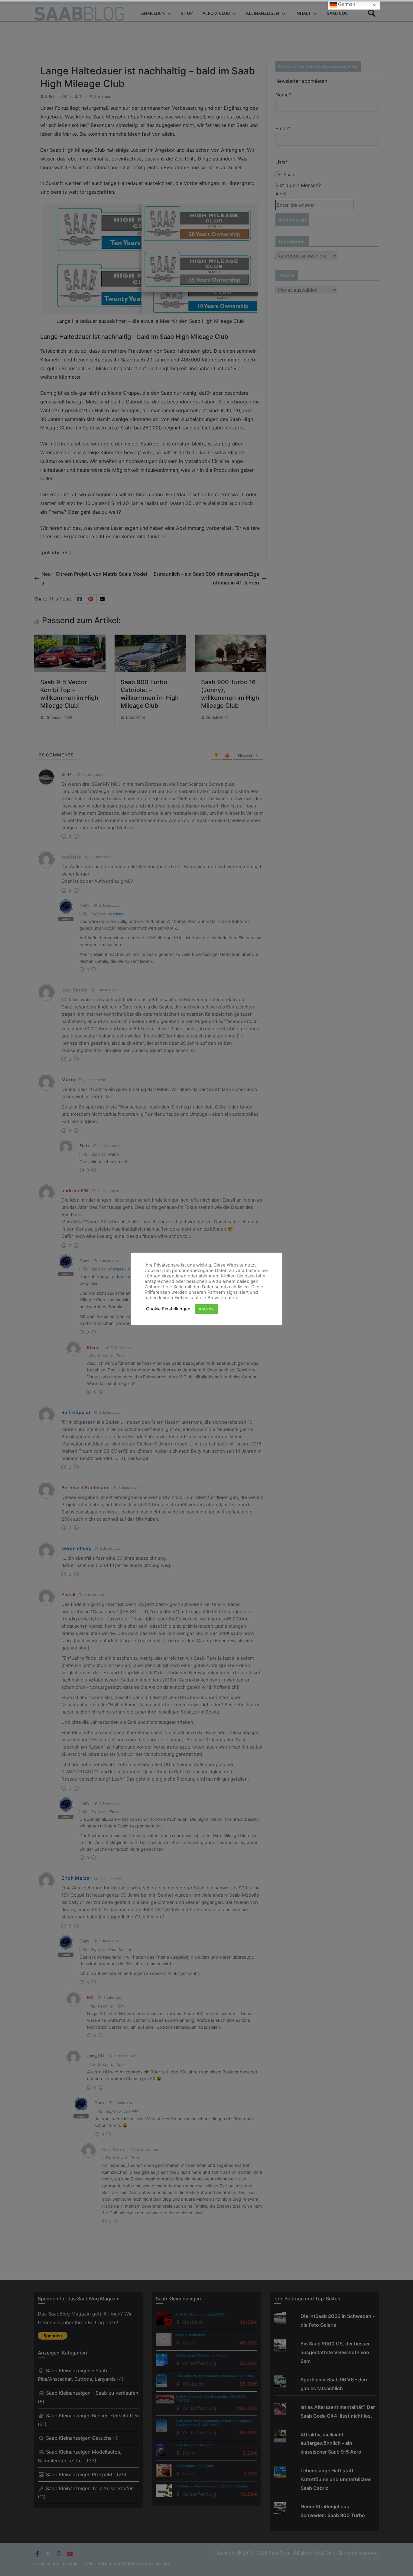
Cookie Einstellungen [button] (168, 1309)
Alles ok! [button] (207, 1309)
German (346, 4)
